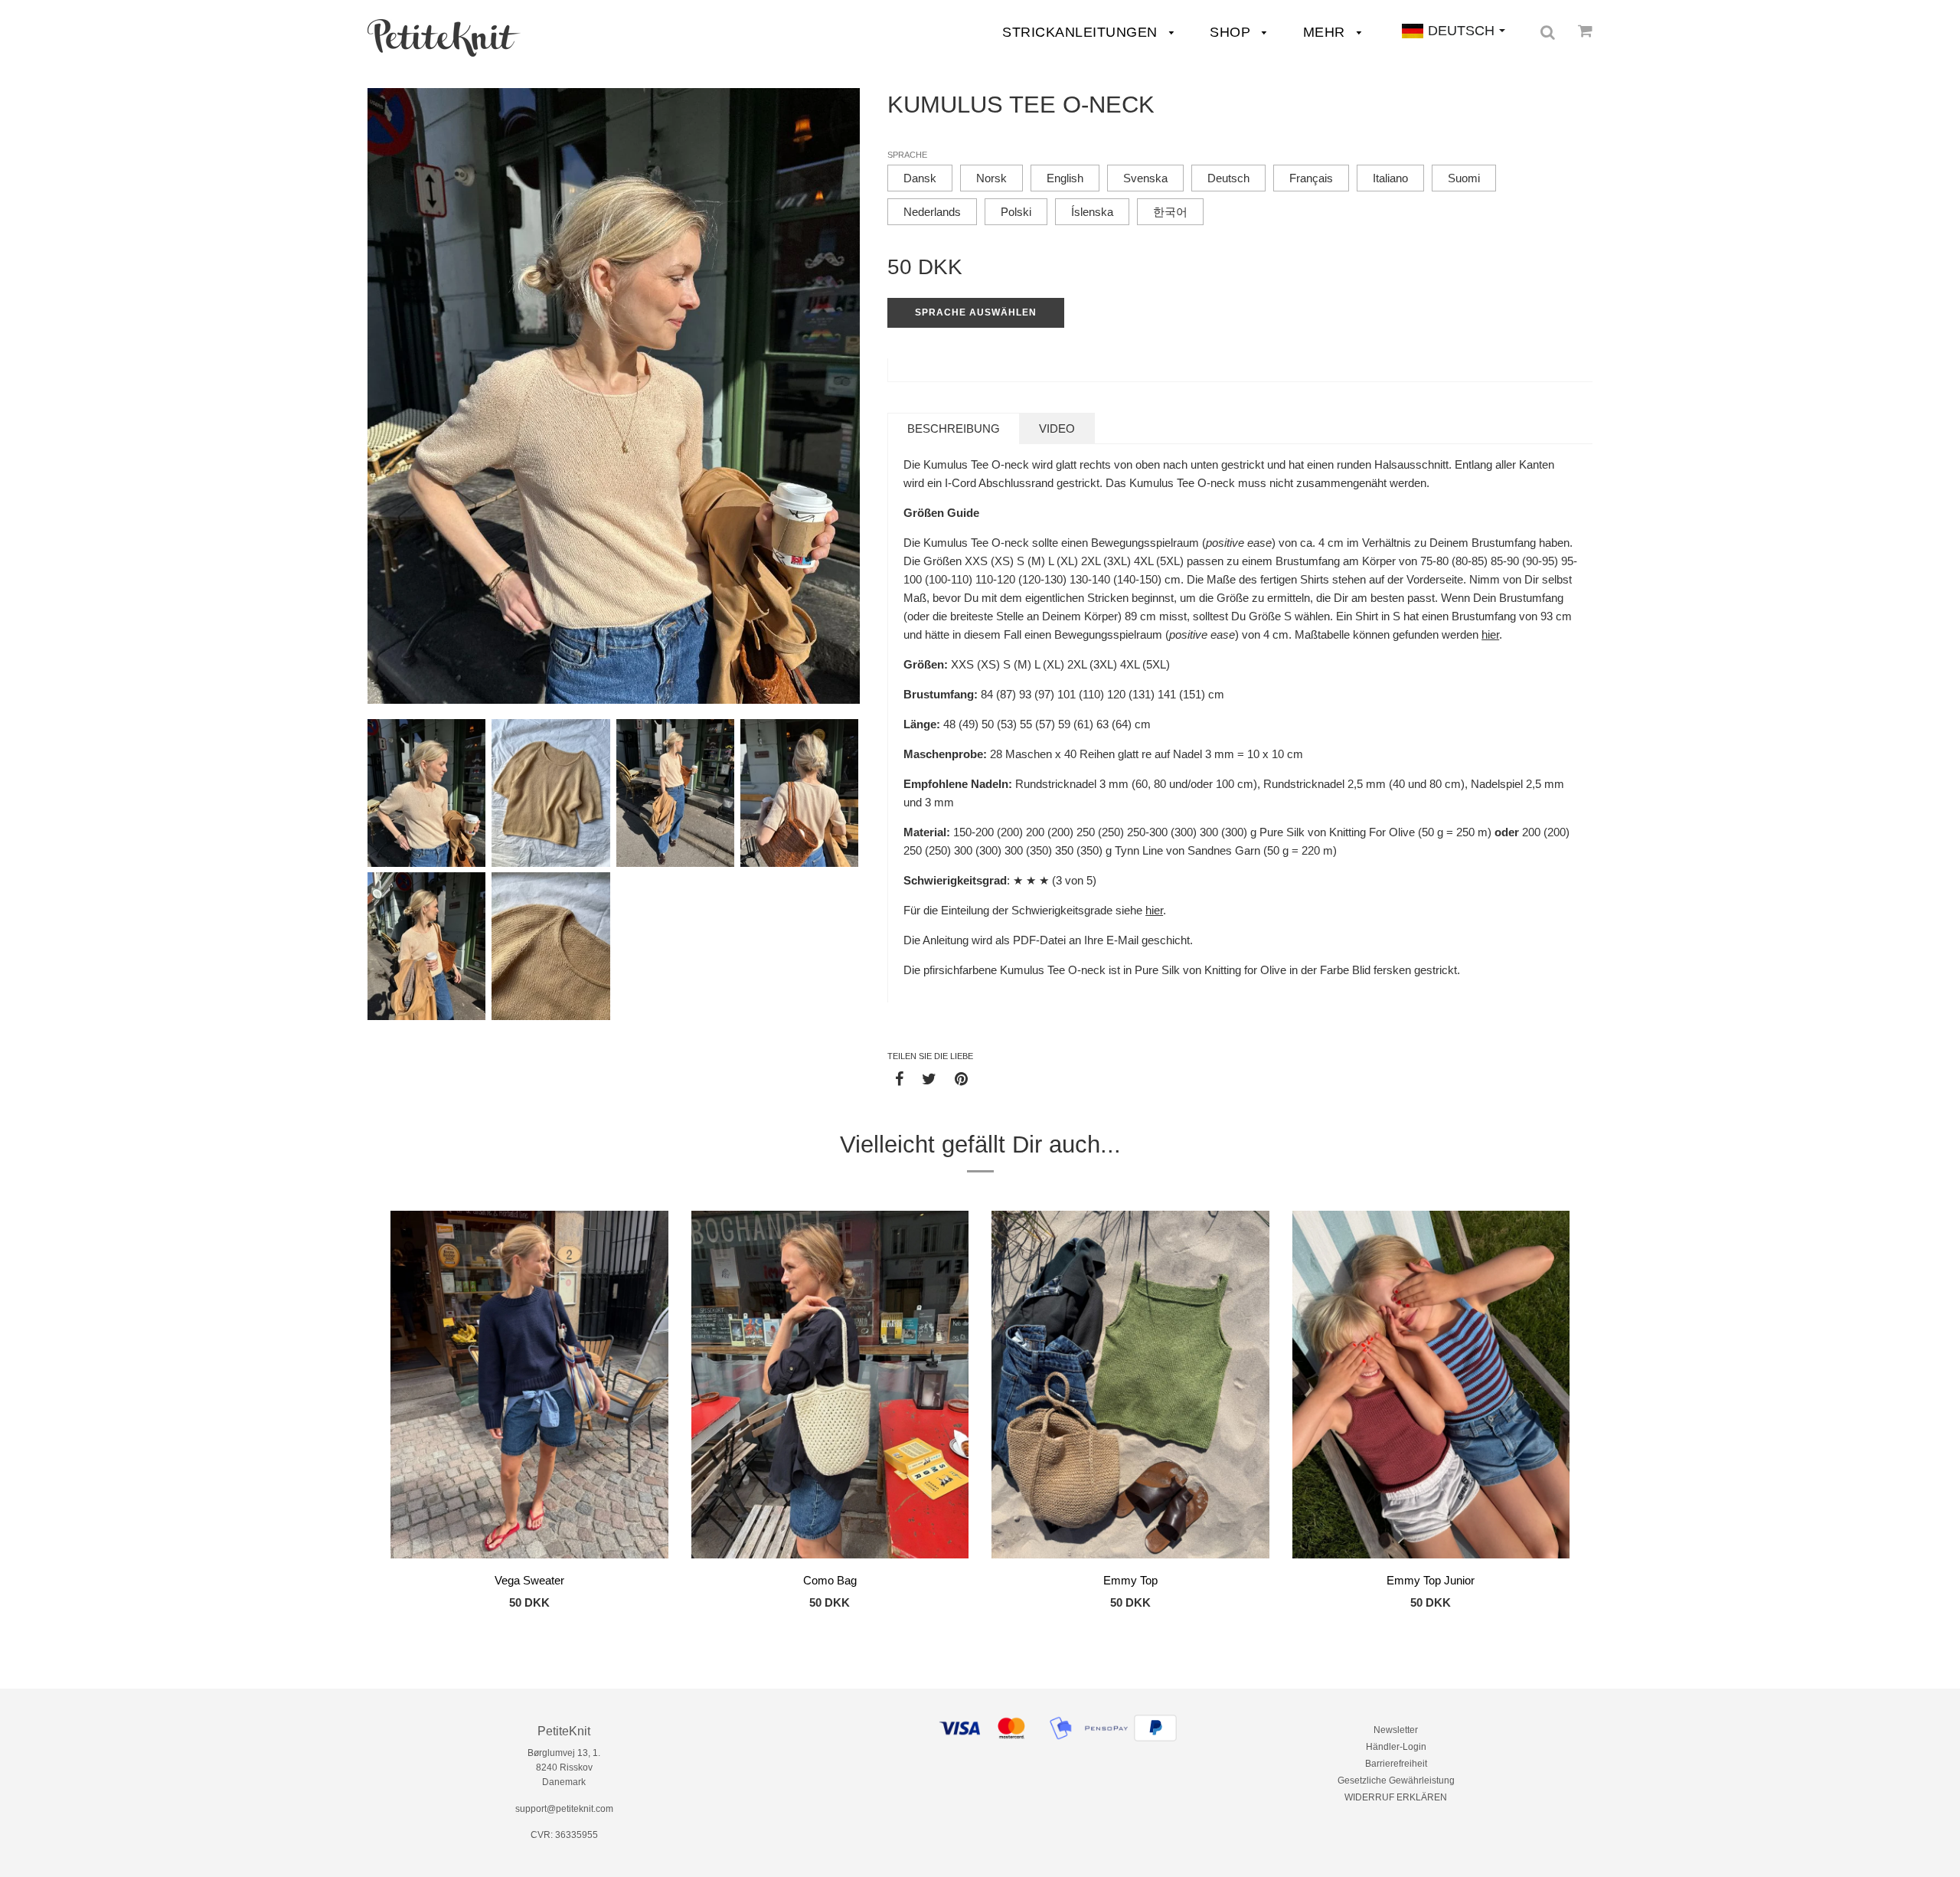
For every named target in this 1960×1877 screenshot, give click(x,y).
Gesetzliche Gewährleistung (1396, 1781)
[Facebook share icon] (899, 1078)
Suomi (1464, 178)
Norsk (991, 178)
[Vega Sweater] (529, 1387)
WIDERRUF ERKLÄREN (1396, 1797)
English (1065, 178)
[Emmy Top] (1130, 1387)
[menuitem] (444, 38)
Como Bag (830, 1580)
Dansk (920, 178)
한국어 (1170, 212)
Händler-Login (1396, 1747)
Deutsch (1228, 178)
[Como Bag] (830, 1387)
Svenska (1145, 178)
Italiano (1390, 178)
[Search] (1548, 32)
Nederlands (932, 212)
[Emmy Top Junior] (1431, 1387)
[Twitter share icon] (929, 1078)
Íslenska (1092, 212)
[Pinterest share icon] (961, 1078)
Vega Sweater (529, 1580)
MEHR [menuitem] (1326, 32)
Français (1311, 178)
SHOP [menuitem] (1232, 32)
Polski (1016, 212)
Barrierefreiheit (1396, 1764)
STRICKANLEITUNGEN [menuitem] (1082, 32)
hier (1490, 634)
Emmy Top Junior (1431, 1580)
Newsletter (1396, 1730)
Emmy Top (1130, 1580)
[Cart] (1585, 31)
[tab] (954, 428)
